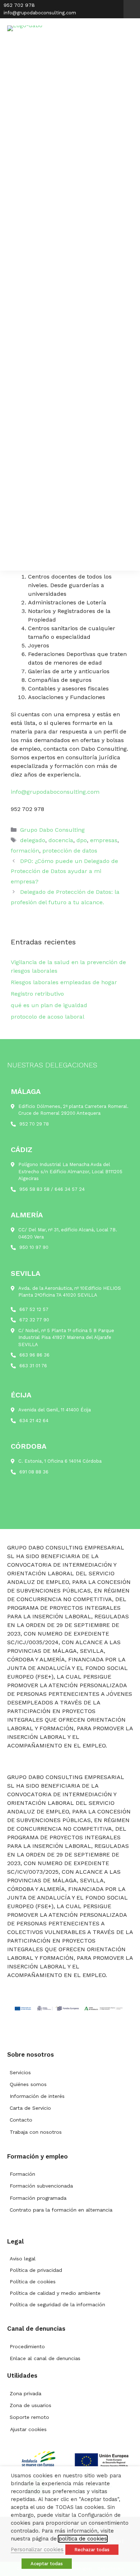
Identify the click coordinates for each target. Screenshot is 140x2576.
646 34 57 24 (70, 1189)
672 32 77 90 (34, 1320)
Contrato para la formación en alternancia (61, 2210)
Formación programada (38, 2198)
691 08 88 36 (34, 1472)
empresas (104, 840)
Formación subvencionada (41, 2186)
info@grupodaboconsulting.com (55, 792)
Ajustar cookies (28, 2429)
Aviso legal (23, 2259)
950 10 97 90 (34, 1247)
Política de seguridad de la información (57, 2304)
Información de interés (37, 2096)
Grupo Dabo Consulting (52, 830)
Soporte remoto (29, 2417)
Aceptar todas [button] (47, 2564)
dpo (82, 840)
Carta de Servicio (30, 2108)
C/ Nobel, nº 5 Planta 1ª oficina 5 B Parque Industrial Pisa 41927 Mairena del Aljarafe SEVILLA (66, 1337)
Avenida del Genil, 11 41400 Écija (55, 1410)
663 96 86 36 (34, 1355)
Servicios (20, 2072)
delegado (33, 840)
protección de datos (70, 851)
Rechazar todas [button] (92, 2550)
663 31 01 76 (33, 1366)
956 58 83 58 (34, 1189)
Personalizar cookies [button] (37, 2549)
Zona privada (25, 2393)
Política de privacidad (36, 2270)
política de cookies (83, 2539)
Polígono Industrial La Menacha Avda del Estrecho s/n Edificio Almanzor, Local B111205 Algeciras (70, 1171)
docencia (61, 840)
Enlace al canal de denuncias (45, 2358)
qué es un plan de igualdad (49, 1005)
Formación (22, 2174)
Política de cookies (33, 2282)
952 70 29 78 (34, 1124)
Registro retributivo (37, 994)
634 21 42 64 (34, 1421)
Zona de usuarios (31, 2405)
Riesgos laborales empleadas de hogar (64, 982)
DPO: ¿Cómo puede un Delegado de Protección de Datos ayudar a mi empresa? (64, 871)
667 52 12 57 (34, 1309)
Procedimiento (27, 2346)
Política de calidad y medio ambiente (55, 2293)
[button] (132, 9)
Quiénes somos (28, 2084)
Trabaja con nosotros (36, 2132)
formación (25, 851)
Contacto (21, 2120)
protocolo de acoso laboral (48, 1017)
